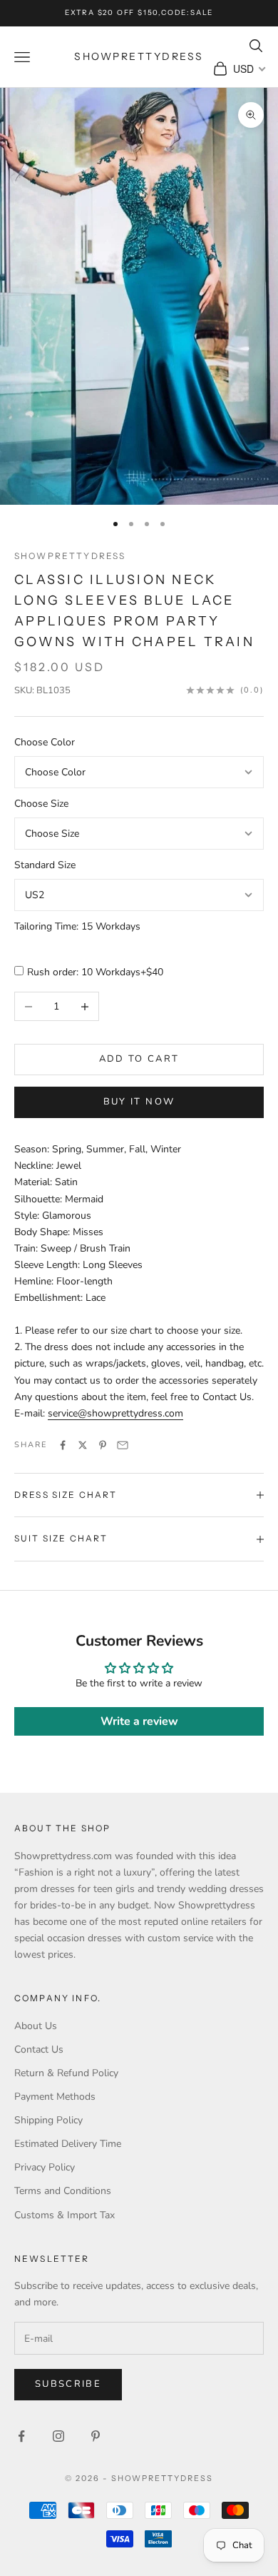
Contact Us (39, 2049)
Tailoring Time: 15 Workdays (77, 926)
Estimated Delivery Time (68, 2144)
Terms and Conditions (63, 2191)
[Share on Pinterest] (103, 1445)
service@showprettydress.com (115, 1413)
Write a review (139, 1721)
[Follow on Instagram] (58, 2436)
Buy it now (139, 1102)
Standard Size (45, 865)
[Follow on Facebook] (21, 2436)
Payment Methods (55, 2097)
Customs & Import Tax (65, 2215)
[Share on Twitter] (83, 1445)
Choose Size (41, 804)
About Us (36, 2026)
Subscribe (68, 2384)
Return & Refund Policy (66, 2073)
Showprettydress (70, 556)
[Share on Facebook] (63, 1445)
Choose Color (45, 742)
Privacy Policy (45, 2167)
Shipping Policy (48, 2120)
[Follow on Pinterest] (96, 2436)
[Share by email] (123, 1445)
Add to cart (139, 1059)
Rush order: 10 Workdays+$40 (95, 972)
